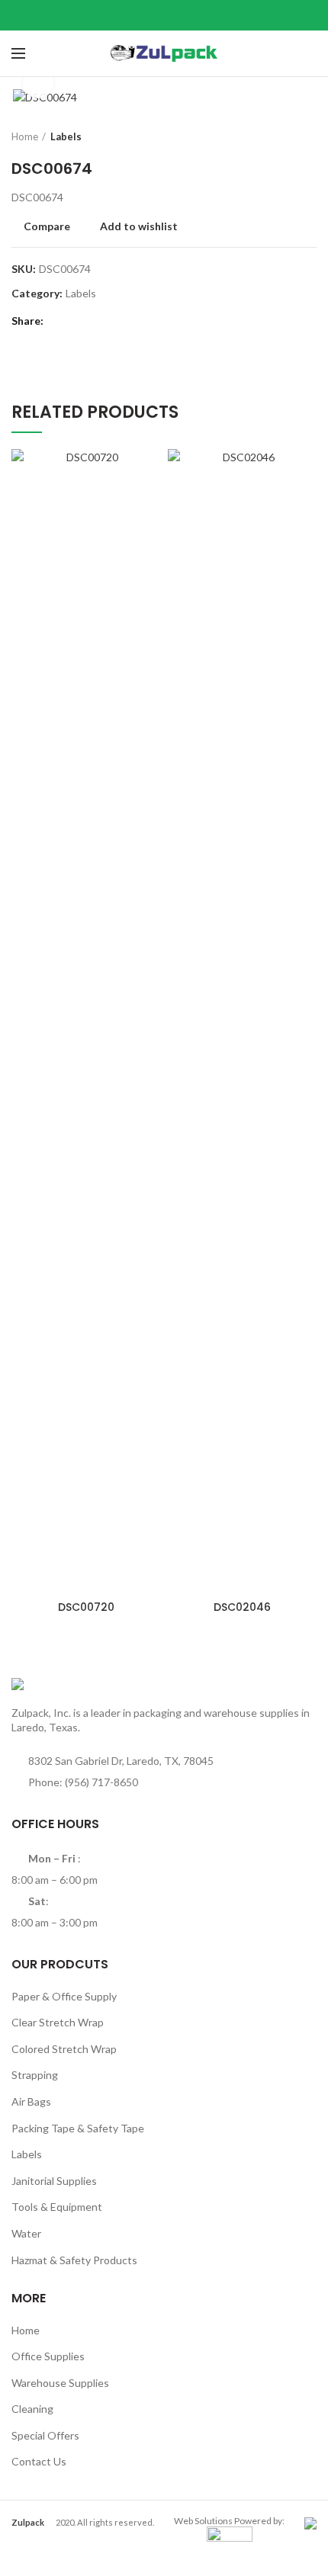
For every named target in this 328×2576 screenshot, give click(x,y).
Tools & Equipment (57, 2207)
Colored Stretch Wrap (64, 2049)
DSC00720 (86, 1607)
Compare (47, 226)
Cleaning (32, 2409)
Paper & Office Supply (64, 1996)
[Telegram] (203, 15)
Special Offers (45, 2435)
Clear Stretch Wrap (58, 2022)
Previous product (278, 136)
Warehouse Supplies (60, 2383)
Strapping (35, 2075)
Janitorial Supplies (54, 2181)
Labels (66, 136)
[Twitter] (145, 15)
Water (26, 2233)
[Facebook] (126, 15)
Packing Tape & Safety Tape (78, 2128)
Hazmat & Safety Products (74, 2260)
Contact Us (39, 2461)
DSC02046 (242, 1607)
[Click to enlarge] (38, 83)
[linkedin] (183, 15)
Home (25, 136)
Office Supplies (48, 2356)
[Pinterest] (164, 15)
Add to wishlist (139, 226)
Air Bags (31, 2101)
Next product (309, 136)
